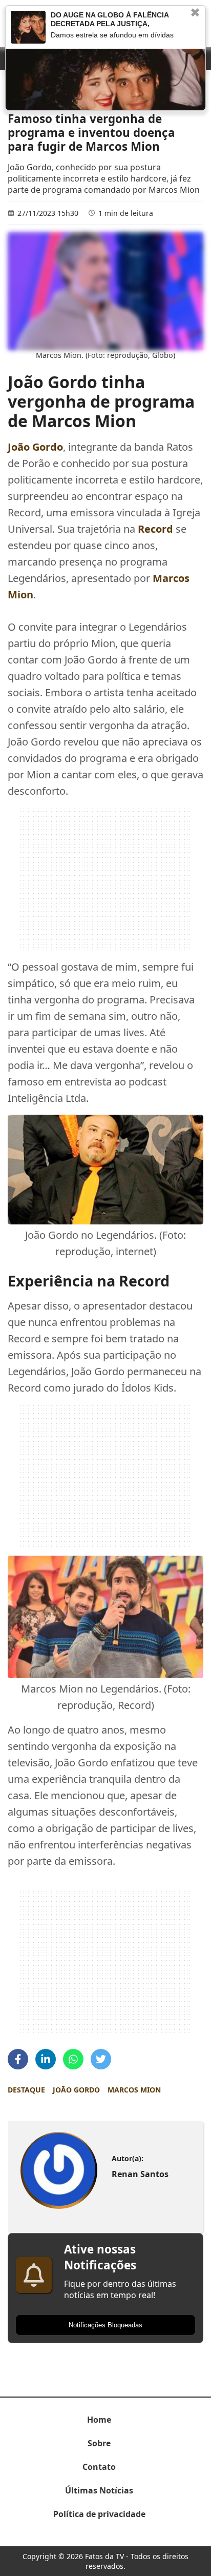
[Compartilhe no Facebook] (18, 2059)
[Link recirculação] (28, 27)
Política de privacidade (99, 2514)
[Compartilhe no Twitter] (101, 2059)
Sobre (99, 2443)
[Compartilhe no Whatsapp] (73, 2059)
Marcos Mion (134, 2090)
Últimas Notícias (99, 2490)
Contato (99, 2467)
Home (99, 2420)
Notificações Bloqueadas (105, 2325)
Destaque (26, 2090)
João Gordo (76, 2090)
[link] (59, 2171)
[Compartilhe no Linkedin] (46, 2059)
